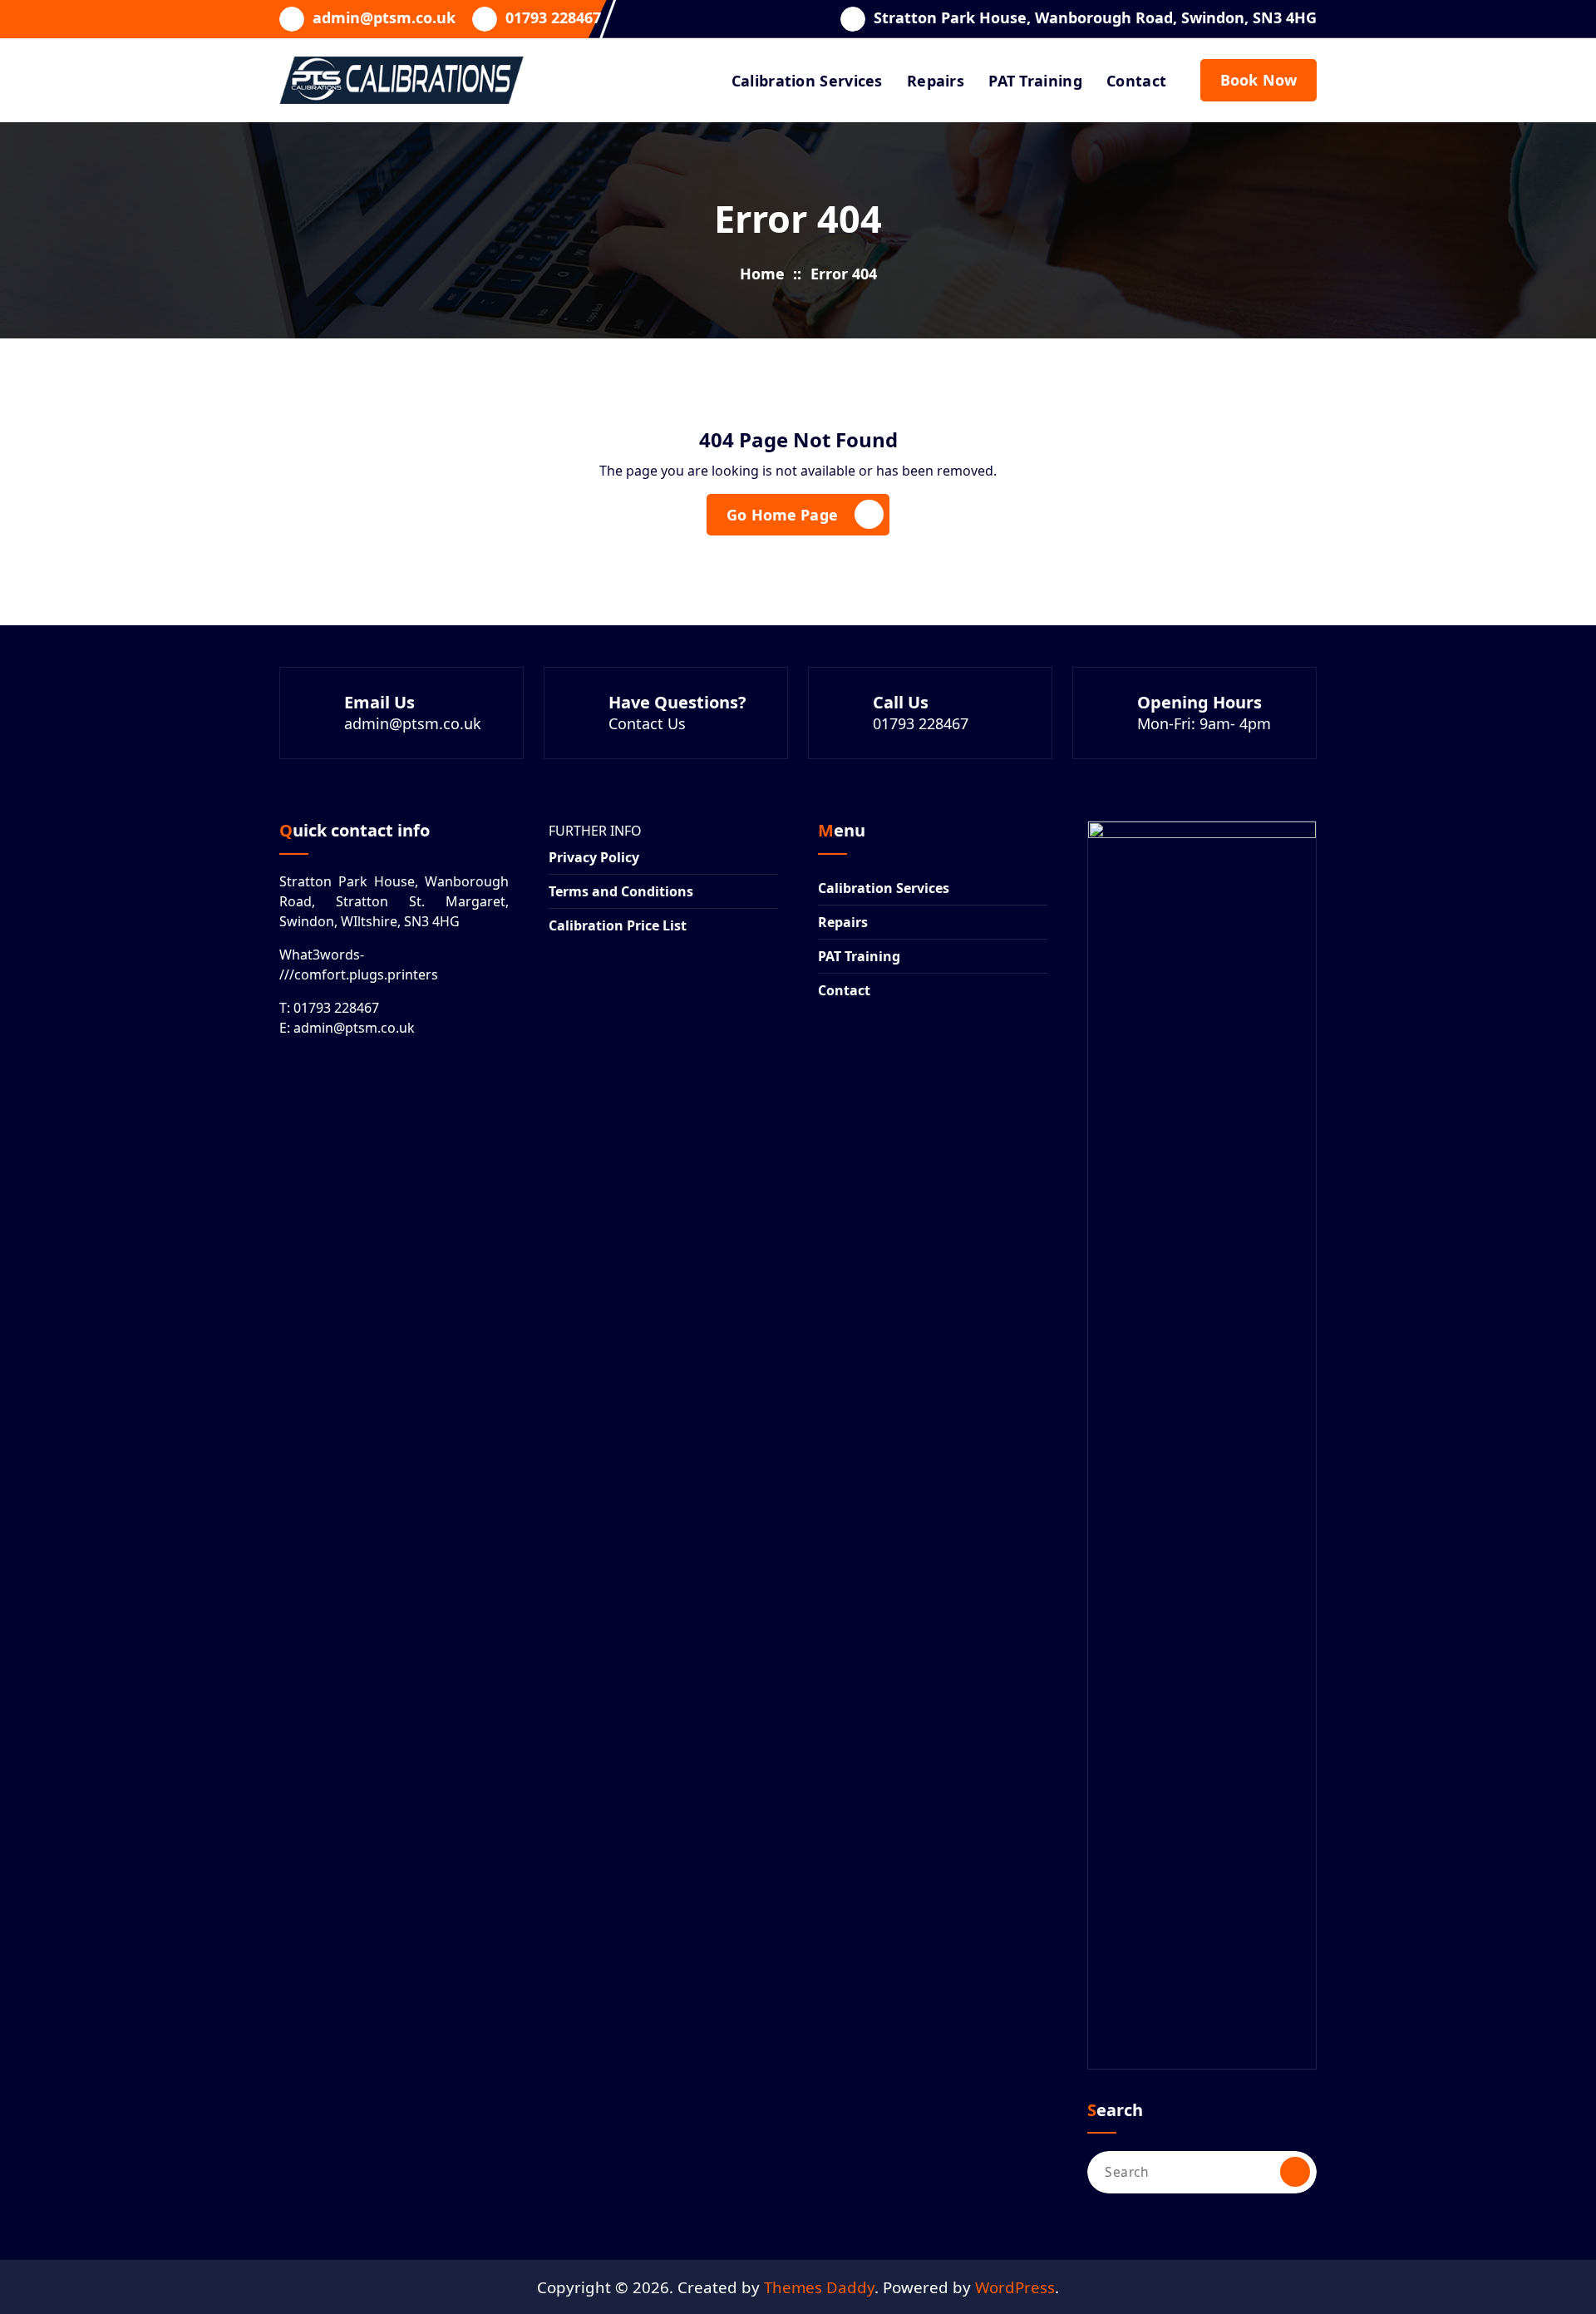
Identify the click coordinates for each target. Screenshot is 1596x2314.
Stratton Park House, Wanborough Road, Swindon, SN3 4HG (1095, 18)
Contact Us (647, 723)
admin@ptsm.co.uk (384, 18)
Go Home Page (782, 515)
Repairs (936, 81)
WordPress (1015, 2287)
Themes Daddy (819, 2287)
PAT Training (1035, 81)
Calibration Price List (618, 925)
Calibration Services (807, 81)
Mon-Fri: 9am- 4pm (1204, 723)
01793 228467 (553, 18)
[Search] (1295, 2172)
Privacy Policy (594, 857)
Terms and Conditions (621, 891)
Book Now (1259, 80)
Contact (1136, 81)
